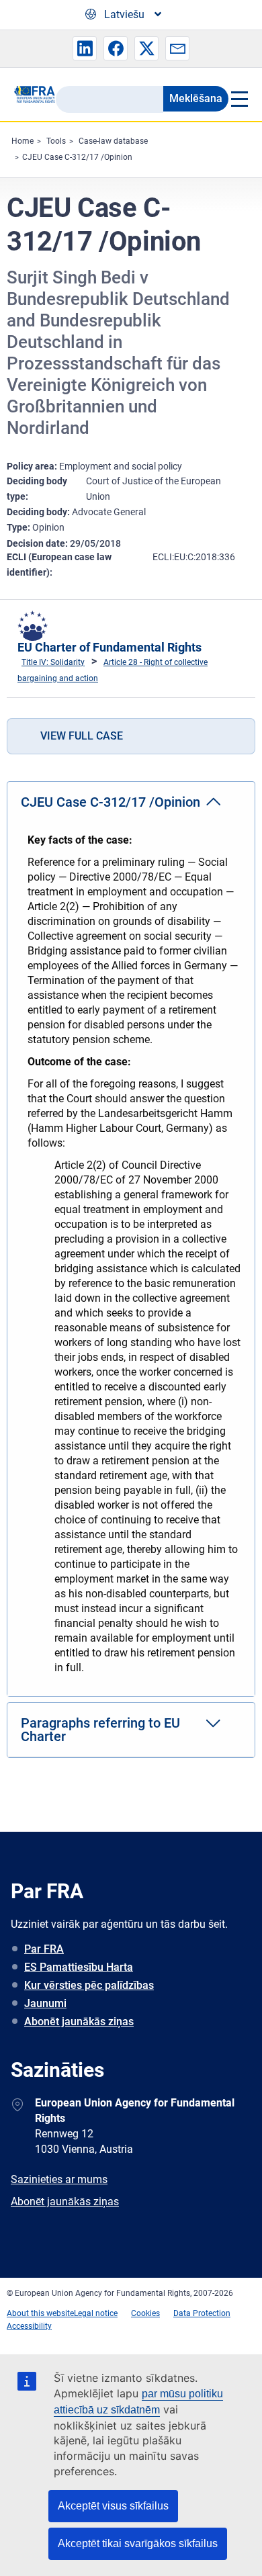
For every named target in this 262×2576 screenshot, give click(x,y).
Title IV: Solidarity (53, 662)
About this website (40, 2313)
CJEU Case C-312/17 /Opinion (77, 157)
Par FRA (44, 1949)
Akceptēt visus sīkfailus (113, 2506)
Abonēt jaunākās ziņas (79, 2022)
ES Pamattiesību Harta (79, 1967)
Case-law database (113, 141)
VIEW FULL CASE (82, 736)
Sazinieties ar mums (59, 2179)
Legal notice (96, 2313)
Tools (56, 141)
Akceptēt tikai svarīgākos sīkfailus (138, 2543)
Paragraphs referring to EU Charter (100, 1730)
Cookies (145, 2313)
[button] (85, 48)
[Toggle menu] (238, 99)
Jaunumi (45, 2003)
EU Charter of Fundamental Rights (110, 647)
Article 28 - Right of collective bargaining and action (113, 670)
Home (23, 141)
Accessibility (29, 2326)
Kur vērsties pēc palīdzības (89, 1985)
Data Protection (202, 2313)
